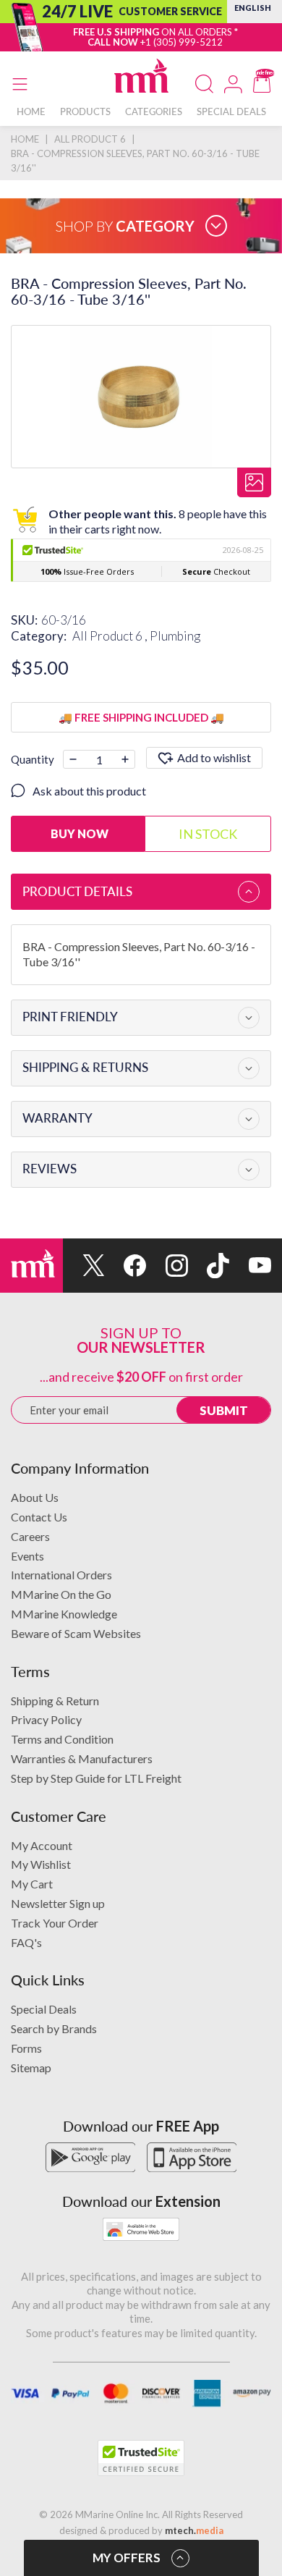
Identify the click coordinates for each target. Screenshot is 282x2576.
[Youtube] (250, 1266)
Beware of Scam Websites (76, 1633)
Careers (30, 1536)
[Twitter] (84, 1266)
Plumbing (175, 636)
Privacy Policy (46, 1719)
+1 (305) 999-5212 (181, 42)
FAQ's (26, 1942)
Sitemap (31, 2068)
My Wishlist (41, 1864)
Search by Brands (54, 2028)
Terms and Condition (62, 1739)
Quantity (33, 759)
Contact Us (39, 1517)
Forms (26, 2048)
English (253, 8)
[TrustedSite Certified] (141, 2458)
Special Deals (44, 2009)
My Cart (32, 1884)
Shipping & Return (55, 1701)
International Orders (61, 1575)
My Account (42, 1845)
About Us (35, 1497)
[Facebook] (126, 1266)
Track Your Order (55, 1923)
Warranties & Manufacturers (82, 1758)
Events (27, 1556)
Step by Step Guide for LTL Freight (96, 1778)
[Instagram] (167, 1266)
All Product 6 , (111, 636)
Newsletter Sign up (58, 1903)
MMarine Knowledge (64, 1614)
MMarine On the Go (61, 1594)
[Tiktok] (209, 1266)
